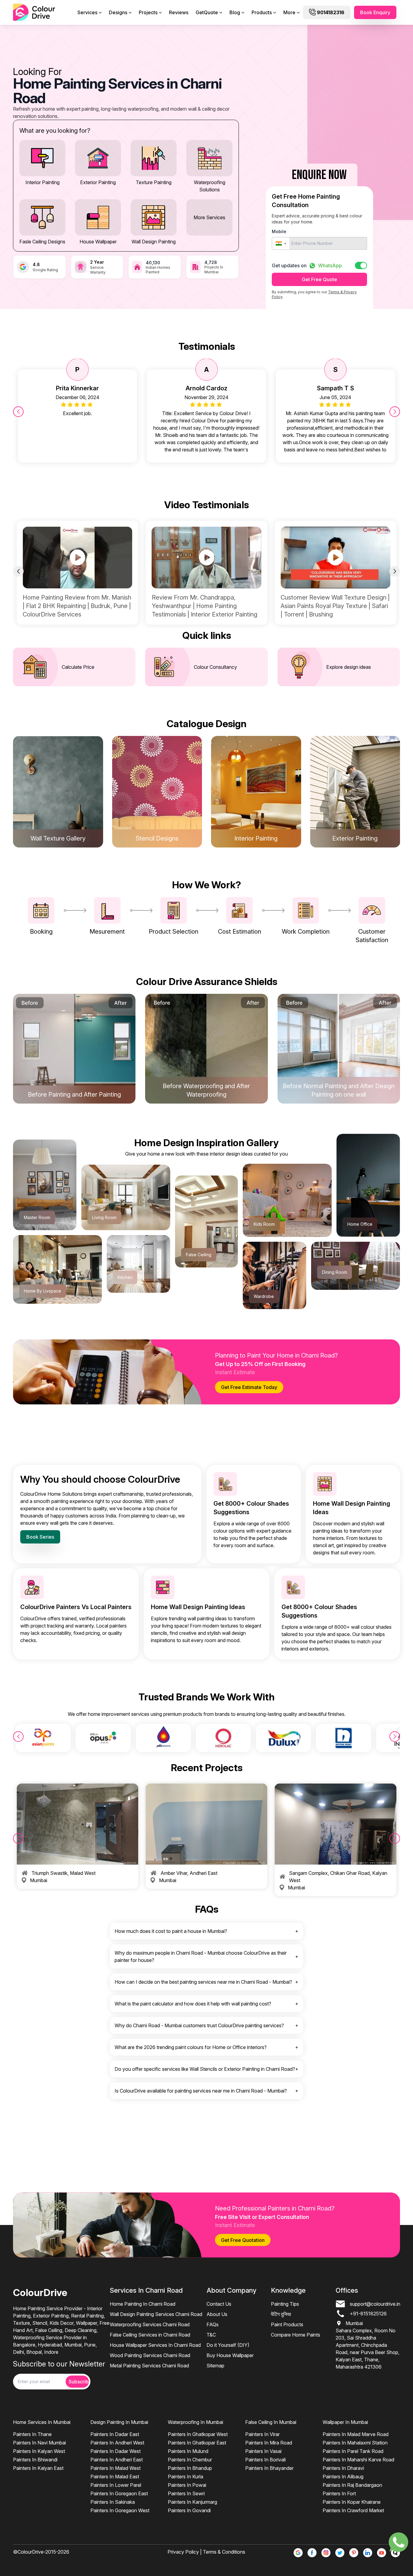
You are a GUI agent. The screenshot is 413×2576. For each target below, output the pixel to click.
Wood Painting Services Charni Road (150, 2355)
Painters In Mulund (188, 2451)
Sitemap (215, 2366)
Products (262, 12)
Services (87, 12)
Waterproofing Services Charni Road (150, 2324)
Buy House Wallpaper (230, 2355)
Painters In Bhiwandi (35, 2460)
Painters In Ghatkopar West (198, 2434)
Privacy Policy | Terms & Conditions (206, 2552)
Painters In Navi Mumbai (39, 2443)
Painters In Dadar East (115, 2434)
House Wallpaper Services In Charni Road (155, 2345)
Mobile (279, 231)
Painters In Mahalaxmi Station (355, 2443)
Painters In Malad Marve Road (356, 2434)
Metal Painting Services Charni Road (149, 2366)
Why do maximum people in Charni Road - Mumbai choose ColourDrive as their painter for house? (201, 1956)
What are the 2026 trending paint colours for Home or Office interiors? (191, 2047)
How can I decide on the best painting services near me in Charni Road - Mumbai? (203, 1982)
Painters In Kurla (185, 2477)
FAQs (213, 2324)
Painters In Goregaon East (119, 2493)
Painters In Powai (187, 2485)
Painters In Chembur (190, 2460)
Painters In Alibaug (343, 2477)
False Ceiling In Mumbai (271, 2422)
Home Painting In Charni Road (143, 2304)
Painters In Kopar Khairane (352, 2502)
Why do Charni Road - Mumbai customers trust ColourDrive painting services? (199, 2025)
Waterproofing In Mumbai (195, 2422)
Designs (118, 12)
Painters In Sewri (186, 2493)
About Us (217, 2314)
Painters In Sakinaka (113, 2502)
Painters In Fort (339, 2493)
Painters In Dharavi (343, 2468)
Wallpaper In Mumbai (345, 2422)
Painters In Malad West (115, 2468)
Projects (148, 12)
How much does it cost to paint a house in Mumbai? (171, 1931)
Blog (235, 12)
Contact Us (219, 2304)
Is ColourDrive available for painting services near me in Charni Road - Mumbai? (201, 2091)
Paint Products (287, 2324)
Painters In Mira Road (269, 2443)
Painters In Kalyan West (39, 2451)
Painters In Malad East (115, 2477)
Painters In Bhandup (190, 2468)
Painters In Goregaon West (120, 2510)
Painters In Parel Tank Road (353, 2451)
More (289, 12)
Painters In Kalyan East (38, 2468)
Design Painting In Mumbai (119, 2422)
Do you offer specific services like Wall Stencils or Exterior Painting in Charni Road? (205, 2069)
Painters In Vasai (263, 2451)
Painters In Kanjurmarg (192, 2502)
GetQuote (207, 12)
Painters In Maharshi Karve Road (358, 2460)
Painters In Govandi (189, 2510)
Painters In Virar (262, 2434)
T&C (211, 2335)
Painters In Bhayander (269, 2468)
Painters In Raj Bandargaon (352, 2485)
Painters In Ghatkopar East (197, 2443)
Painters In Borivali (265, 2460)
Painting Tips (285, 2304)
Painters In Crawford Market (353, 2510)
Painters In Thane (32, 2434)
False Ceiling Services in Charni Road (150, 2335)
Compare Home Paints (296, 2335)
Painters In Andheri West (117, 2443)
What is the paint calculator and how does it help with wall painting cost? (193, 2004)
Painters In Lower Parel (116, 2485)
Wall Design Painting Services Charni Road (156, 2314)
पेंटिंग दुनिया (281, 2314)
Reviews (179, 12)
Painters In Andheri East (117, 2460)
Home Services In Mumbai (42, 2422)
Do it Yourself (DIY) (228, 2345)
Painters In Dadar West (115, 2451)
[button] (281, 243)
